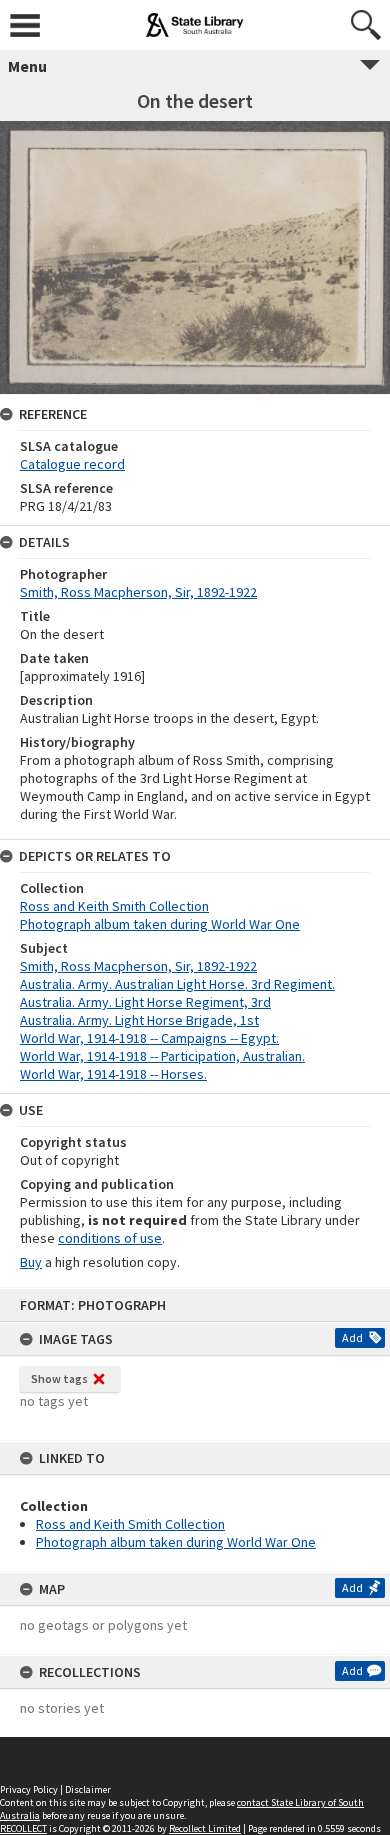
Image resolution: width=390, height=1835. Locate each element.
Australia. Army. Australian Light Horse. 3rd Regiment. (177, 984)
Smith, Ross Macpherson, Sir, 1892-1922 (138, 592)
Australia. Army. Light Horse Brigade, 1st (139, 1020)
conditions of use (110, 1238)
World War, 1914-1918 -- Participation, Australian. (162, 1056)
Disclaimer (88, 1789)
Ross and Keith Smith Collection (130, 1524)
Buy (31, 1262)
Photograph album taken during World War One (176, 1542)
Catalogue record (72, 464)
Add (352, 1337)
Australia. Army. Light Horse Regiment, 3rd (145, 1002)
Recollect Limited (205, 1828)
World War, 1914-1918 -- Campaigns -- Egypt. (149, 1038)
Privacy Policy (29, 1789)
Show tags (59, 1378)
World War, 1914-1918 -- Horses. (113, 1074)
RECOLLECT (23, 1828)
